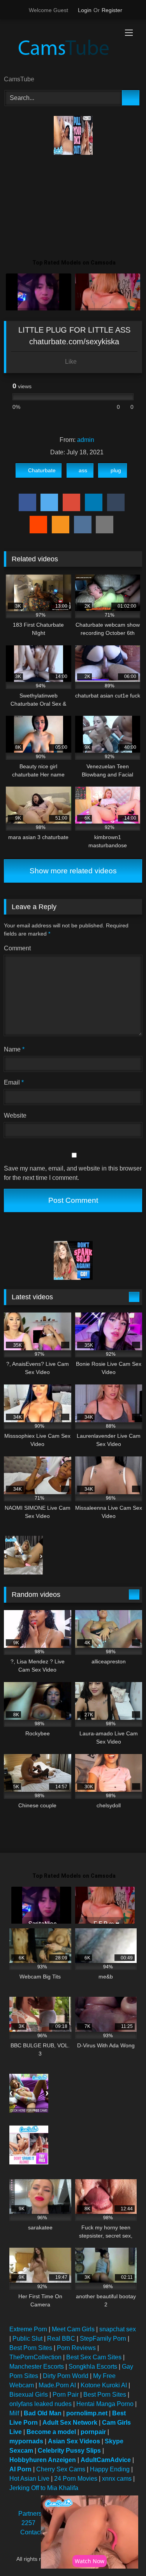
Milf (14, 2413)
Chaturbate (42, 470)
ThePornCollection (35, 2357)
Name (14, 1049)
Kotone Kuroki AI (104, 2385)
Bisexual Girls (29, 2395)
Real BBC (61, 2339)
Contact (31, 2532)
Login (85, 10)
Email (14, 1082)
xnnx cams (117, 2479)
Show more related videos (73, 871)
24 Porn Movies (76, 2479)
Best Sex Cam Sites (94, 2357)
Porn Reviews (76, 2348)
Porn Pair (66, 2395)
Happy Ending (110, 2469)
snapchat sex (118, 2329)
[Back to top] (123, 2553)
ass (83, 470)
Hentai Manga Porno (105, 2404)
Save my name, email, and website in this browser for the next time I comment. (73, 1173)
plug (116, 470)
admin (86, 440)
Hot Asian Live (29, 2479)
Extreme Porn (28, 2329)
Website (15, 1115)
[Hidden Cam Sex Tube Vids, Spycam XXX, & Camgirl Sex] (60, 48)
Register (112, 10)
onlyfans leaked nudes (40, 2404)
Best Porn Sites (31, 2348)
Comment (17, 948)
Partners (30, 2514)
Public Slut (27, 2339)
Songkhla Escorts (93, 2367)
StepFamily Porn (103, 2339)
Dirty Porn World (66, 2376)
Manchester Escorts (37, 2367)
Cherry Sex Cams (61, 2469)
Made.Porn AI (57, 2385)
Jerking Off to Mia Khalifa (44, 2488)
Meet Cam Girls (73, 2329)
